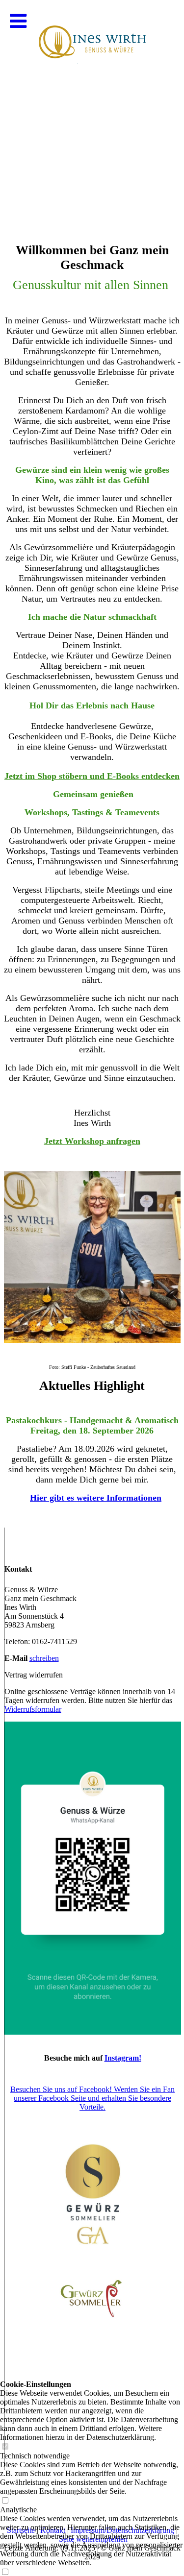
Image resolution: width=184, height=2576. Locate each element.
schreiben (44, 1658)
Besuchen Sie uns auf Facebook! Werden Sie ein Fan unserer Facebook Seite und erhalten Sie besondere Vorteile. (92, 2098)
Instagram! (123, 2058)
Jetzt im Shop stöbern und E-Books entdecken (92, 776)
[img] (92, 98)
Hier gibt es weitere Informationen (96, 1498)
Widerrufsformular (33, 1709)
